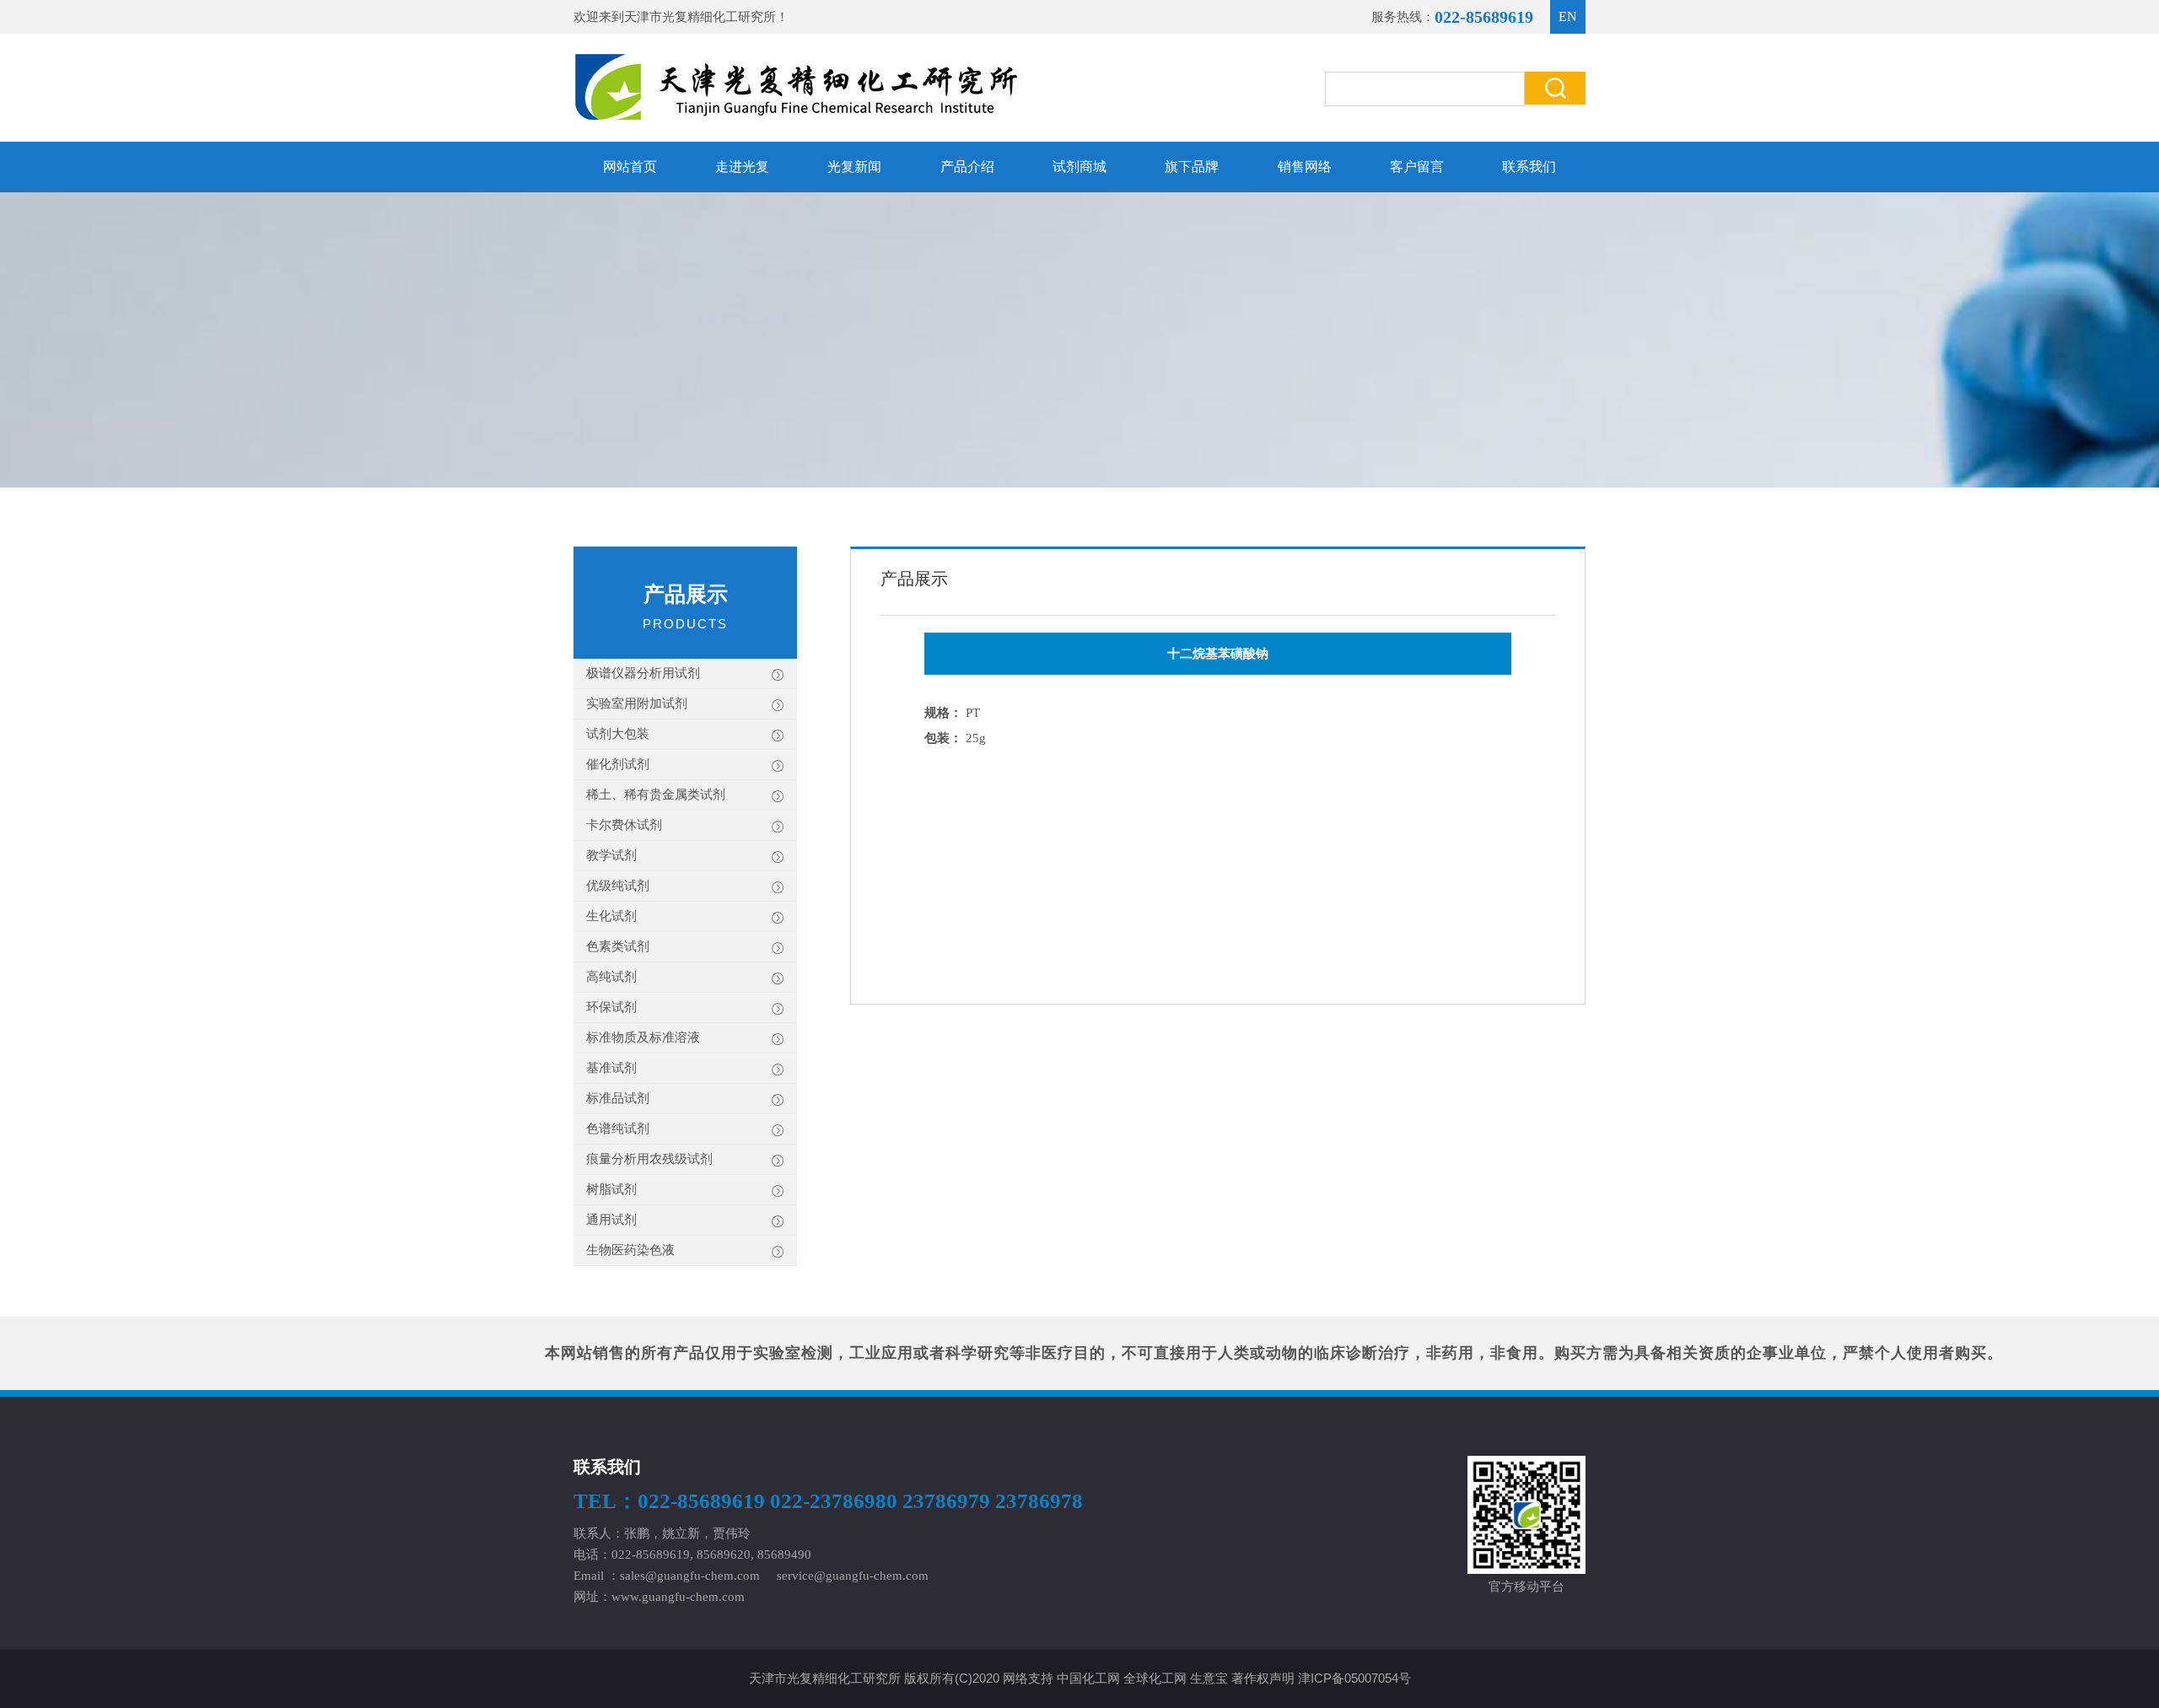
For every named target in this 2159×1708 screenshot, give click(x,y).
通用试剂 (611, 1220)
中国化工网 (1088, 1678)
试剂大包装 (618, 734)
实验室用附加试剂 (637, 703)
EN (1568, 16)
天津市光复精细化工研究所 (700, 17)
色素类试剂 (618, 946)
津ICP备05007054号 (1354, 1678)
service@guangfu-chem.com (853, 1576)
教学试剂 (611, 855)
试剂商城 (1079, 167)
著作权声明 (1263, 1678)
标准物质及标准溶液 (643, 1037)
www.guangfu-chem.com (678, 1597)
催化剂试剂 (618, 764)
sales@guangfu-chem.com (690, 1576)
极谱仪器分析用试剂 (643, 673)
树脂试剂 (611, 1189)
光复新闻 (854, 167)
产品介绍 (967, 167)
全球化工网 (1155, 1678)
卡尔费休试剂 (624, 825)
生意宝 (1209, 1678)
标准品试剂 (618, 1098)
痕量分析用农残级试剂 (649, 1159)
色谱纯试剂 (618, 1129)
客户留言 (1417, 167)
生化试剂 (611, 916)
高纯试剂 (611, 977)
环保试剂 (611, 1007)
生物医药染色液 (630, 1250)
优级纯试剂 (618, 886)
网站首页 (630, 167)
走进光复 (742, 167)
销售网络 (1305, 167)
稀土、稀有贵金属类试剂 (656, 795)
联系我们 (1529, 167)
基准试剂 (611, 1068)
